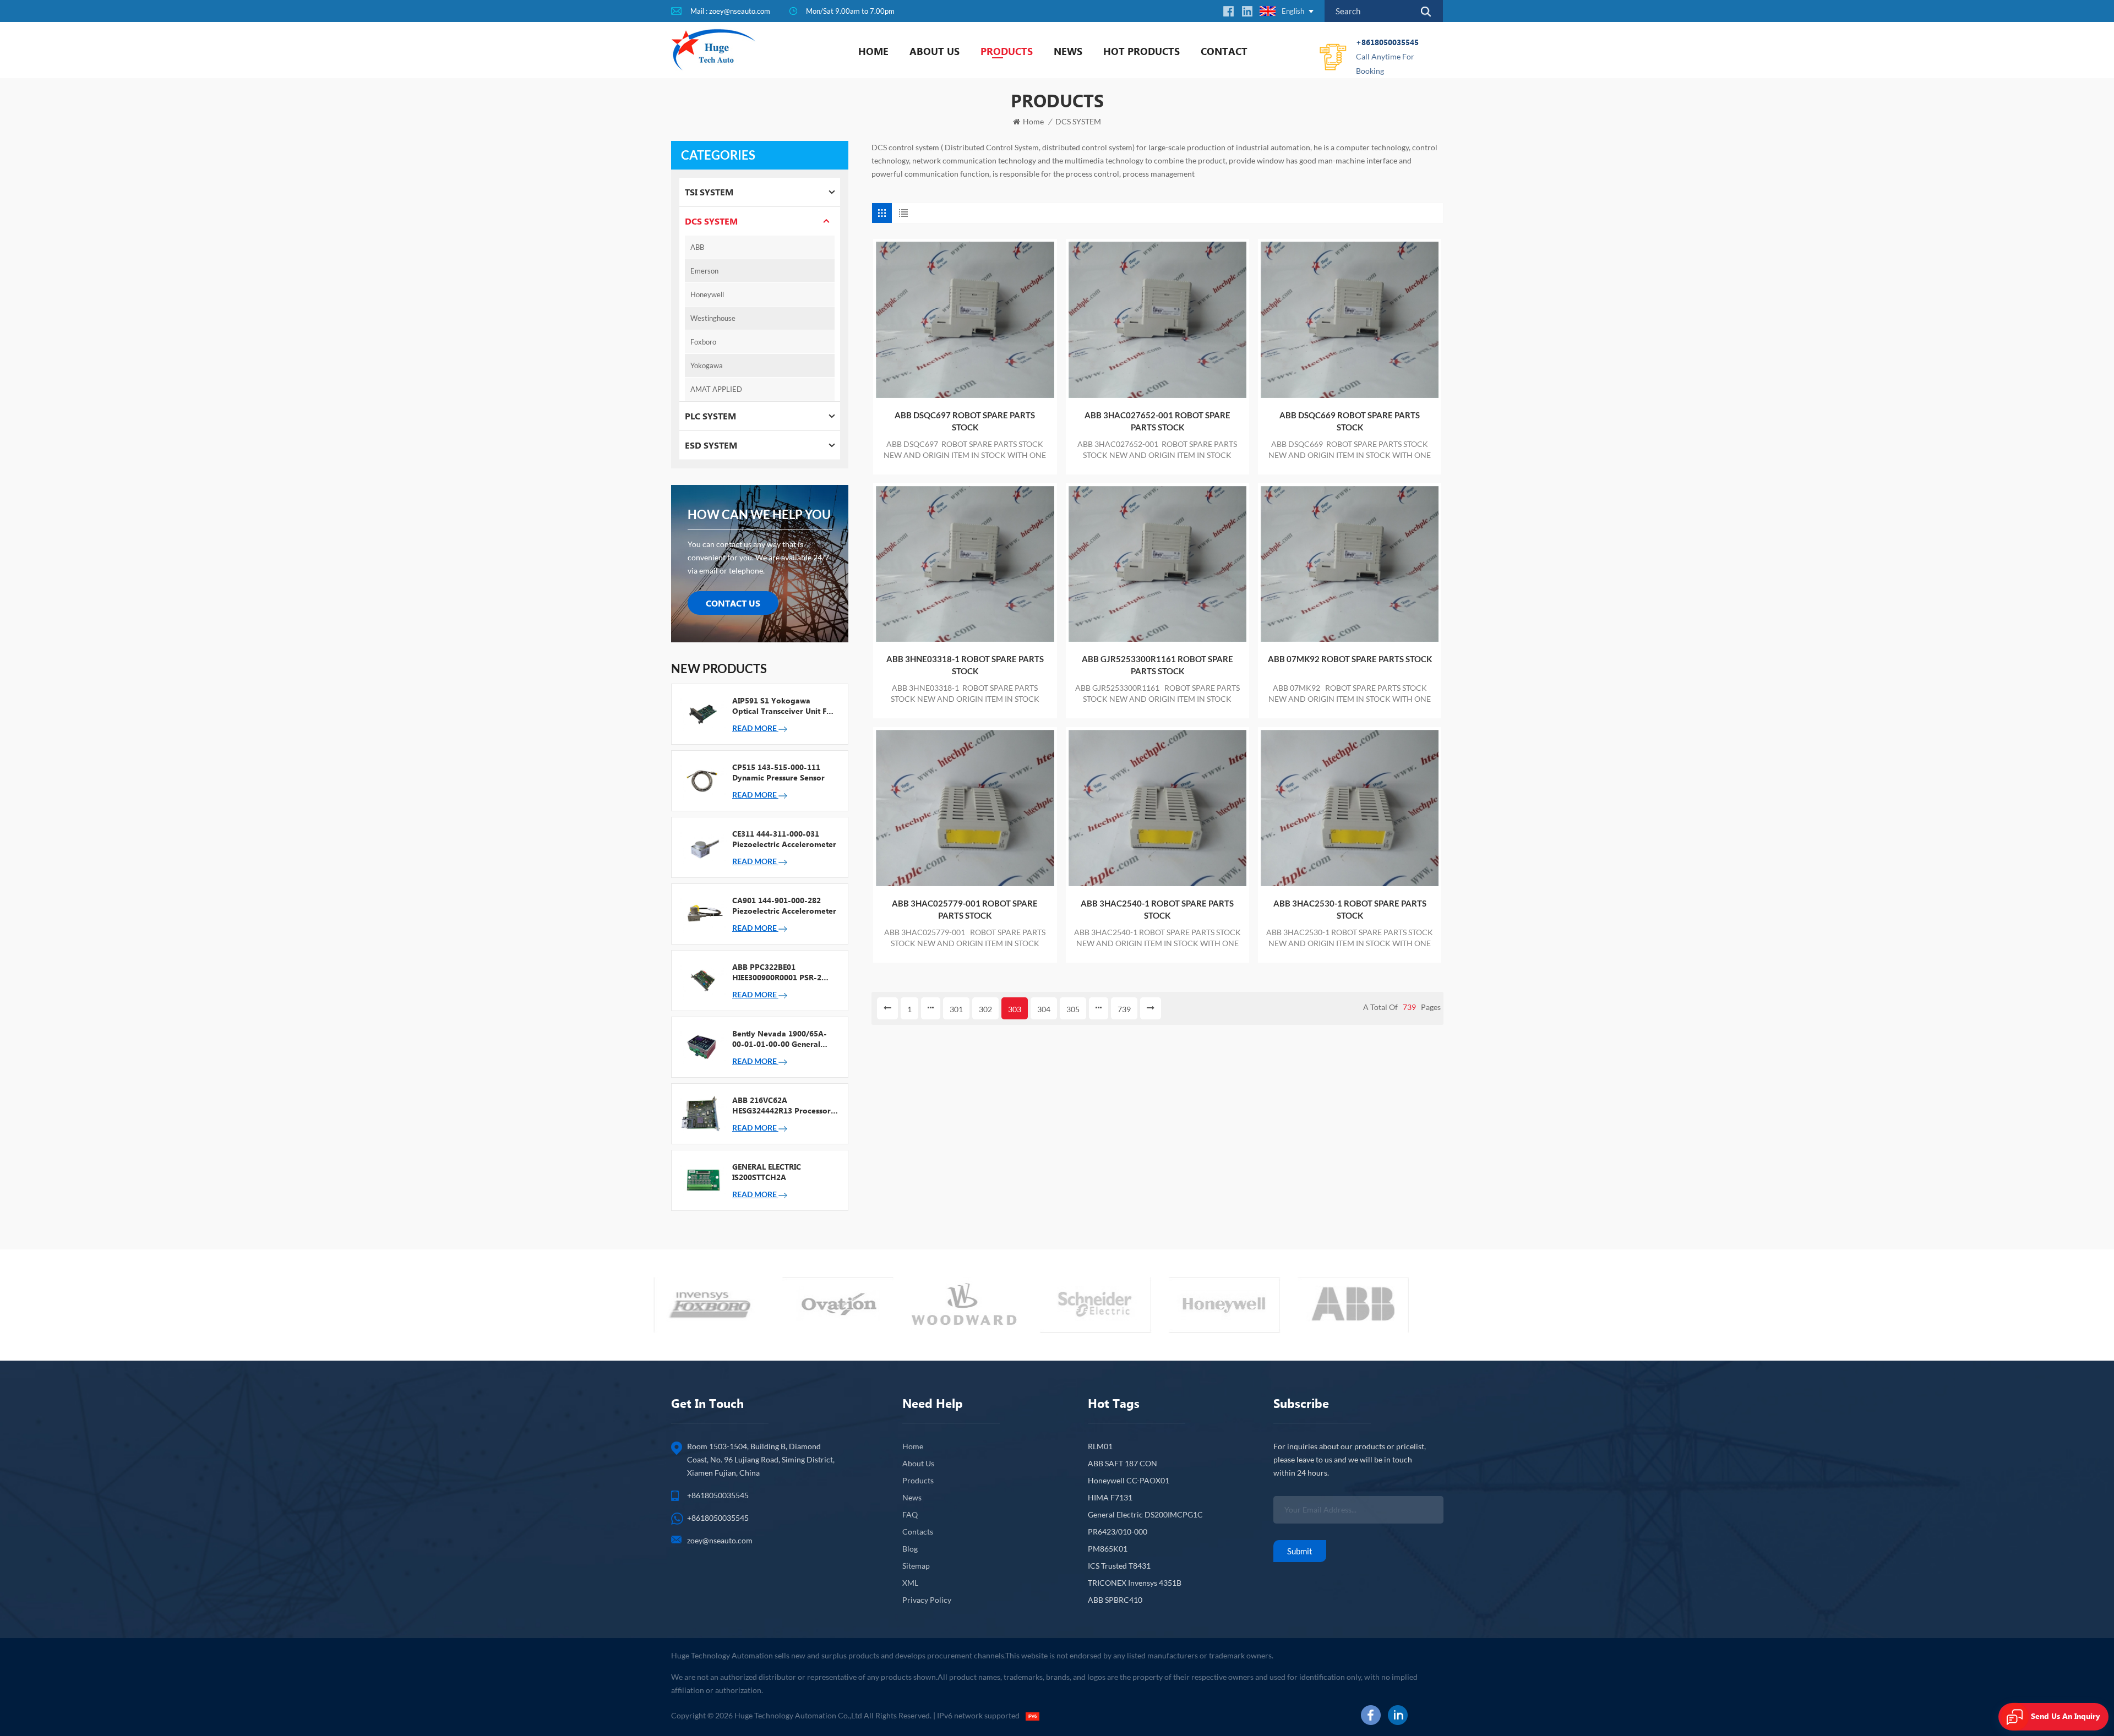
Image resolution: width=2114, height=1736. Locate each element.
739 (1124, 1009)
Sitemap (916, 1566)
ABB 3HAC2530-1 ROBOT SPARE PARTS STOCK (1350, 909)
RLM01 (1100, 1446)
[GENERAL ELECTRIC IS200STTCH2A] (702, 1180)
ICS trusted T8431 (1119, 1566)
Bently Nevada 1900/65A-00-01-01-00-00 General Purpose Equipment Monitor (784, 1039)
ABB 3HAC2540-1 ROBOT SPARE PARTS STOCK (1157, 909)
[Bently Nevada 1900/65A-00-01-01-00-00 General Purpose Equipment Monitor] (702, 1046)
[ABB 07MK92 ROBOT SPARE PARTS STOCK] (1350, 564)
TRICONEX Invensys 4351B (1135, 1583)
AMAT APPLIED (716, 389)
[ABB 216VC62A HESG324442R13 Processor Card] (702, 1113)
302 (985, 1009)
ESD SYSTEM (711, 445)
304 (1044, 1009)
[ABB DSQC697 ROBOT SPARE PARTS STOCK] (965, 320)
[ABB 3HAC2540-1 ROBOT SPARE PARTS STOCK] (1157, 808)
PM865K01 (1108, 1549)
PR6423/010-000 (1118, 1532)
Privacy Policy (927, 1600)
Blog (910, 1549)
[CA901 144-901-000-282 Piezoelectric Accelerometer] (702, 913)
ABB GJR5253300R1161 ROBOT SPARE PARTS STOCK (1157, 665)
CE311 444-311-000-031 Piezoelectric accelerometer (784, 839)
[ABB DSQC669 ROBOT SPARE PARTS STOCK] (1350, 320)
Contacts (918, 1532)
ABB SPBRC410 (1115, 1600)
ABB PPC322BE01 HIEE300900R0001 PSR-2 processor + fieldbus (777, 972)
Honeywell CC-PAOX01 (1129, 1480)
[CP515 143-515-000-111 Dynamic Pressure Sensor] (702, 780)
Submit (1300, 1551)
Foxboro (703, 342)
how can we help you (759, 514)
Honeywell (707, 294)
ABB (697, 247)
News (1068, 51)
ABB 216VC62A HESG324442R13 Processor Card (781, 1105)
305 (1073, 1009)
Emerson (704, 271)
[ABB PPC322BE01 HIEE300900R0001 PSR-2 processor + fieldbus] (702, 980)
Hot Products (1142, 51)
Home (873, 51)
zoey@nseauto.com (720, 1540)
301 (956, 1009)
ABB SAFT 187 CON (1123, 1463)
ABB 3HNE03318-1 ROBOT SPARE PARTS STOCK (965, 665)
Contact (1224, 51)
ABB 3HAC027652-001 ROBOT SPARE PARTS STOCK (1157, 421)
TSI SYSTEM (709, 192)
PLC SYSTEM (710, 416)
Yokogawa (707, 365)
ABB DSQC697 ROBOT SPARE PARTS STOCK (965, 421)
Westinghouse (713, 318)
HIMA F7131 (1110, 1497)
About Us (918, 1463)
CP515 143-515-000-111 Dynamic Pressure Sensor (778, 772)
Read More (755, 728)
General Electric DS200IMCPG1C (1145, 1514)
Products (1007, 51)
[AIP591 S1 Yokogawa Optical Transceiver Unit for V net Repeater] (702, 713)
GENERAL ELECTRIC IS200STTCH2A (767, 1172)
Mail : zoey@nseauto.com (730, 11)
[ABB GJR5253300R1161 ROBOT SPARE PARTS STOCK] (1157, 564)
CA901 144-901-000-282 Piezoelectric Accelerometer (784, 905)
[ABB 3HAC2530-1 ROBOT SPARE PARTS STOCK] (1350, 808)
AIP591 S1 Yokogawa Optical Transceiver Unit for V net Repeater (783, 706)
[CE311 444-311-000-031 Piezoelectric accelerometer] (702, 847)
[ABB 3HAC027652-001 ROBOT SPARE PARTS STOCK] (1157, 320)
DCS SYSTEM (1078, 121)
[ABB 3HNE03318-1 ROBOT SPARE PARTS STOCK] (965, 564)
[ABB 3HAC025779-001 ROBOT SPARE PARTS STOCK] (965, 808)
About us (935, 51)
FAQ (910, 1514)
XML (910, 1583)
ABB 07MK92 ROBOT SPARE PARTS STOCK (1350, 659)
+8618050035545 (1387, 56)
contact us (733, 603)
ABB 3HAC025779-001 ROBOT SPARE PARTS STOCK (965, 909)
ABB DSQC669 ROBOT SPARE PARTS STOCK (1350, 421)
